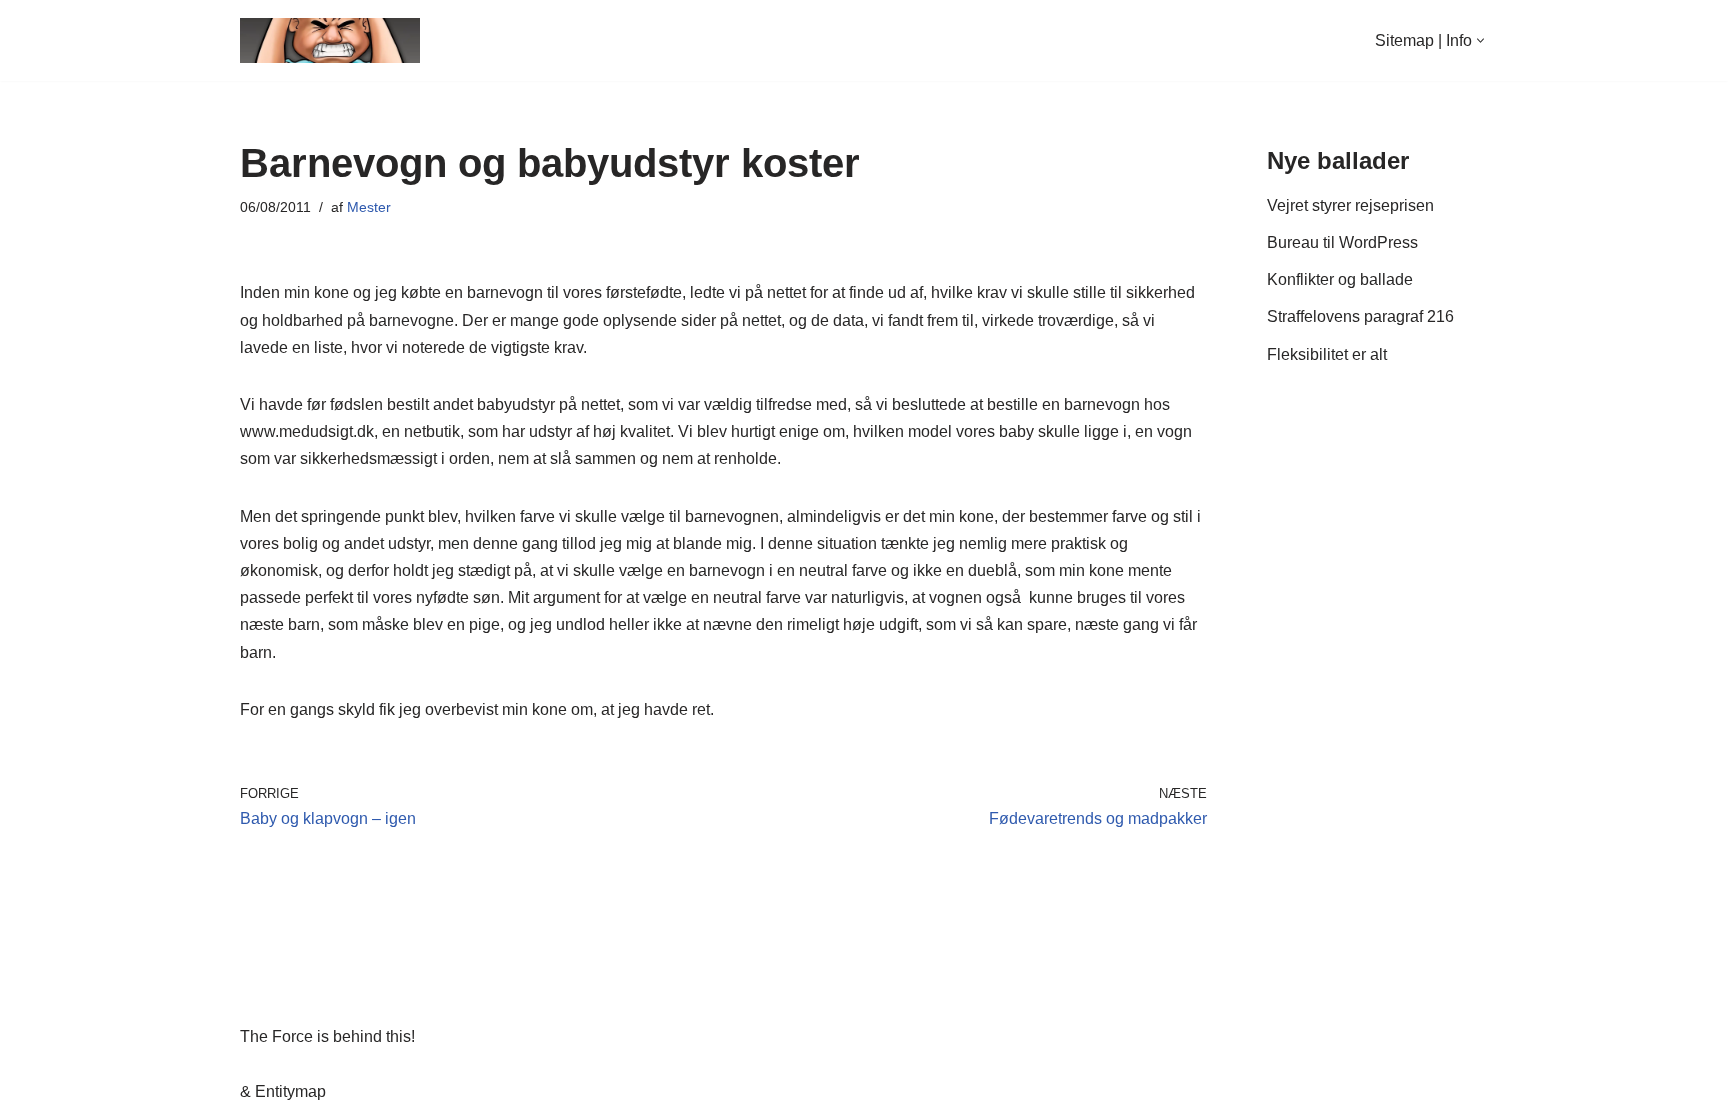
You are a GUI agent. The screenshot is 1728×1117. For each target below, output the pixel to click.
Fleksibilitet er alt (1327, 354)
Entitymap (290, 1091)
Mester (369, 207)
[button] (1480, 40)
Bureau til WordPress (1342, 242)
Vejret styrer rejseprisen (1350, 205)
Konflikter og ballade (1340, 279)
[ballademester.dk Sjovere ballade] (330, 40)
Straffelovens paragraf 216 (1360, 316)
